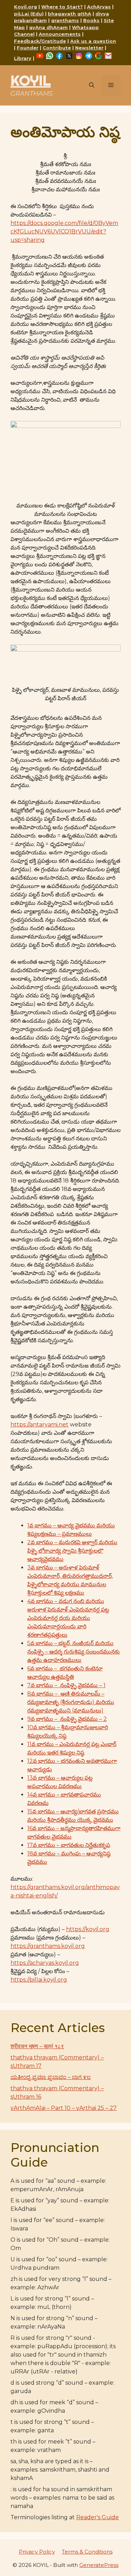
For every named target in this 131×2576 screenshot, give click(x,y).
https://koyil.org (88, 1929)
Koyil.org (26, 7)
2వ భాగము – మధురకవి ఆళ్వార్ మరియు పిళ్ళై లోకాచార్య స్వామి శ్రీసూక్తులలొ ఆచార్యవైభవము (72, 1551)
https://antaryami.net (39, 1425)
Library (23, 58)
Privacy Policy (37, 2552)
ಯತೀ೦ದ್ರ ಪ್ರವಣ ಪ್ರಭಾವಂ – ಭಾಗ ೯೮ (51, 2077)
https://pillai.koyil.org (39, 1980)
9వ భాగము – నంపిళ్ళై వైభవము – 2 (67, 1719)
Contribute (57, 48)
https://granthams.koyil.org (48, 1946)
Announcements (60, 34)
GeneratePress (99, 2565)
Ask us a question (93, 41)
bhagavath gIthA (70, 14)
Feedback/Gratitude (40, 41)
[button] (92, 86)
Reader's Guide (97, 2517)
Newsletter (89, 48)
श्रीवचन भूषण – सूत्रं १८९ (37, 2046)
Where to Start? (62, 7)
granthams (65, 20)
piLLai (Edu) (29, 14)
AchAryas (99, 7)
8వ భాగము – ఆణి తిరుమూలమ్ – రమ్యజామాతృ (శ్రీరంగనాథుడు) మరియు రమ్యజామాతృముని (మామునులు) (71, 1702)
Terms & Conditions (87, 2552)
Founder (28, 48)
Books (91, 20)
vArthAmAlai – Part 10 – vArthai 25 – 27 (64, 2108)
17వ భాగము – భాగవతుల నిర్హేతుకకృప (69, 1845)
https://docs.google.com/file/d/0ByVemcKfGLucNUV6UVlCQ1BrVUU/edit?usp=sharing (64, 231)
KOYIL (31, 80)
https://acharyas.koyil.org (45, 1963)
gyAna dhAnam (48, 27)
